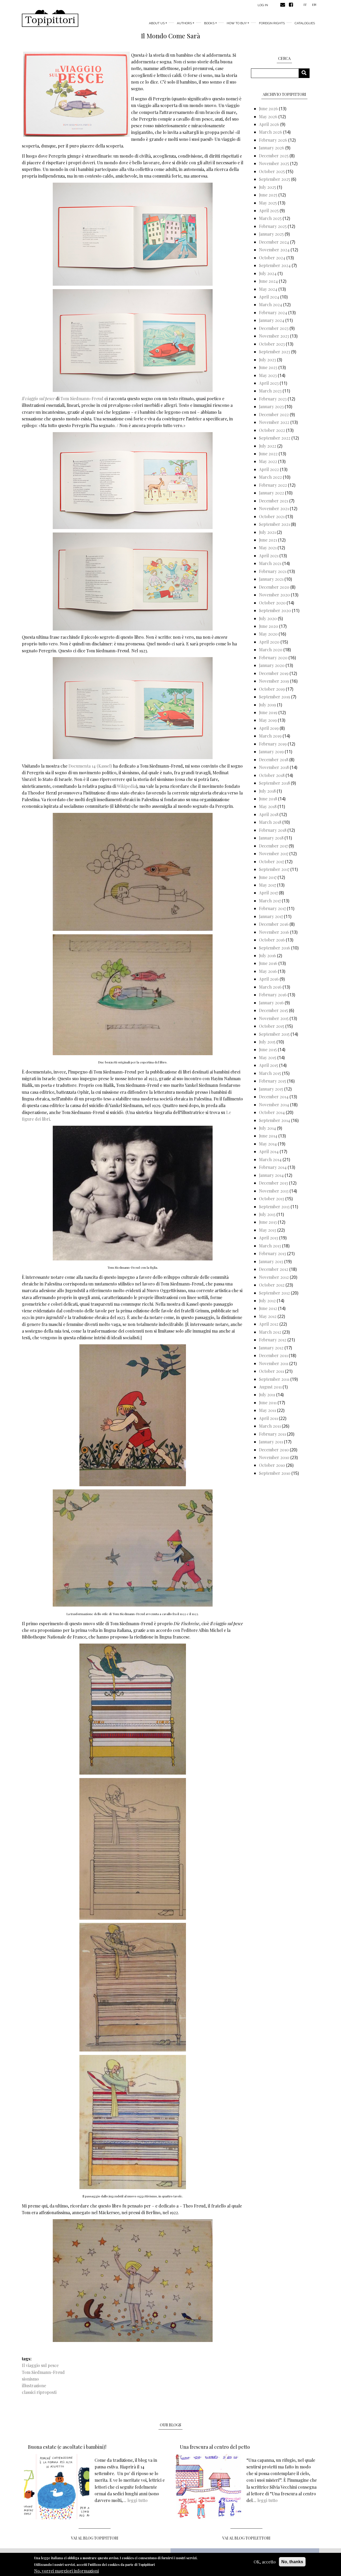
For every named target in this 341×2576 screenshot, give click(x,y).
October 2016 (272, 940)
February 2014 (273, 1167)
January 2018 (271, 838)
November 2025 (274, 163)
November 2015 (274, 1018)
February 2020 (273, 658)
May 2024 (268, 289)
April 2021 (269, 556)
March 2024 (271, 304)
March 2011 (270, 1426)
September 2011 (274, 1379)
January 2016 (271, 1003)
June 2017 (268, 877)
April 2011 (268, 1418)
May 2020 (268, 634)
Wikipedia (126, 786)
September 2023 (275, 352)
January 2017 (271, 916)
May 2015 (268, 1057)
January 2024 (272, 320)
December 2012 (274, 1269)
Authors (184, 23)
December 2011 (273, 1355)
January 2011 (271, 1442)
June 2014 (268, 1136)
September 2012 (274, 1293)
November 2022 (274, 422)
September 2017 (274, 869)
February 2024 (273, 312)
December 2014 (274, 1097)
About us (157, 23)
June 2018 (268, 799)
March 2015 (270, 1073)
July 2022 (268, 446)
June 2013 (268, 1222)
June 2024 (268, 281)
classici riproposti (39, 2392)
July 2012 (267, 1301)
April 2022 (269, 469)
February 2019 (273, 744)
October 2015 (272, 1026)
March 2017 (270, 901)
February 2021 (273, 571)
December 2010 (274, 1450)
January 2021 (271, 579)
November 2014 (274, 1105)
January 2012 (271, 1348)
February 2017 (272, 908)
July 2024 (268, 273)
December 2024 (274, 242)
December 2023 (274, 328)
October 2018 (272, 775)
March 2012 (270, 1332)
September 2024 (275, 265)
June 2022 (268, 454)
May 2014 (268, 1144)
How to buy (237, 23)
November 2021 (274, 508)
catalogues (305, 23)
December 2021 (274, 501)
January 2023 (271, 406)
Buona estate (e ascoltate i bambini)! (67, 2447)
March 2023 (270, 391)
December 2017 (273, 846)
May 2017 (267, 885)
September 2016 (275, 948)
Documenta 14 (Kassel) (90, 766)
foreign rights (272, 23)
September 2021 (274, 524)
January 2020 (272, 665)
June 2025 (268, 195)
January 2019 (271, 751)
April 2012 (269, 1324)
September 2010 (275, 1473)
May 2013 (268, 1230)
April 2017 (268, 893)
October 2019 (272, 689)
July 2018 (267, 791)
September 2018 (274, 783)
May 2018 (268, 806)
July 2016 (267, 955)
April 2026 (269, 124)
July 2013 (267, 1214)
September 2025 (275, 179)
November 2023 (274, 336)
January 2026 (272, 148)
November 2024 (274, 250)
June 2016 (268, 963)
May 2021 (268, 548)
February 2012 (273, 1340)
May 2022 (268, 461)
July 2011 (267, 1395)
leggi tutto (137, 2500)
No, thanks (292, 2562)
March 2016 (270, 987)
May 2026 (268, 116)
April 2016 (269, 979)
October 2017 (271, 861)
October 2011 (271, 1371)
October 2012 (272, 1285)
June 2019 (268, 712)
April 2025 (269, 210)
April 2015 (269, 1065)
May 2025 (268, 203)
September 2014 (275, 1120)
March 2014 (270, 1159)
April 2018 (269, 814)
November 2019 (274, 681)
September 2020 (275, 610)
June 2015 (268, 1049)
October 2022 (272, 430)
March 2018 (270, 822)
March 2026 (271, 132)
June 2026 (268, 108)
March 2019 (270, 736)
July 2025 (267, 187)
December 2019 (274, 673)
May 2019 (268, 720)
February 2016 (273, 995)
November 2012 (274, 1277)
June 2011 (268, 1402)
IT (305, 5)
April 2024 (269, 297)
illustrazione (34, 2385)
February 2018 (273, 830)
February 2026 (273, 140)
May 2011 (267, 1410)
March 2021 (270, 563)
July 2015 (267, 1042)
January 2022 (271, 493)
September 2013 (274, 1207)
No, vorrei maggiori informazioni (66, 2571)
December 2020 (274, 587)
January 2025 (271, 234)
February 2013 (273, 1253)
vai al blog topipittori (95, 2538)
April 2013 (269, 1238)
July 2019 (267, 705)
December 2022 (274, 414)
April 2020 (269, 642)
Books (209, 23)
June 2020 (269, 626)
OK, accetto (265, 2562)
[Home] (50, 18)
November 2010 (274, 1457)
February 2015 (273, 1081)
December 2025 (274, 156)
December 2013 (273, 1183)
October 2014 (272, 1112)
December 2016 (274, 924)
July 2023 (267, 360)
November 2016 (274, 932)
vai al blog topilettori (246, 2538)
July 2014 (267, 1128)
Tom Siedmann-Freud (82, 398)
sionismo (30, 2379)
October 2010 (272, 1465)
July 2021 (267, 532)
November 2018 (274, 767)
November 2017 (274, 853)
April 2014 (269, 1151)
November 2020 (274, 595)
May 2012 (268, 1316)
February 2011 (272, 1434)
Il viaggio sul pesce (40, 2365)
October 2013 (272, 1199)
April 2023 (269, 383)
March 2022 (270, 477)
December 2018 (274, 759)
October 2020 (272, 603)
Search (306, 73)
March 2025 (270, 218)
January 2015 (271, 1089)
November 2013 (274, 1191)
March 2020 (271, 650)
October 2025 (272, 171)
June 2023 (268, 367)
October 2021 (272, 516)
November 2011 (274, 1363)
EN (314, 5)
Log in (263, 5)
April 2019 (269, 728)
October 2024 (272, 258)
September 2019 (275, 697)
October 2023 (272, 344)
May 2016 (268, 971)
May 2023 (268, 375)
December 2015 (273, 1010)
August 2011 (270, 1387)
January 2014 (271, 1175)
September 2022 (275, 438)
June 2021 (268, 540)
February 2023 (273, 399)
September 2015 (274, 1034)
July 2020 (268, 618)
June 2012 (268, 1308)
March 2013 (270, 1246)
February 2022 (273, 485)
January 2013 (271, 1261)
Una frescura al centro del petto (215, 2447)
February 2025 (273, 226)
